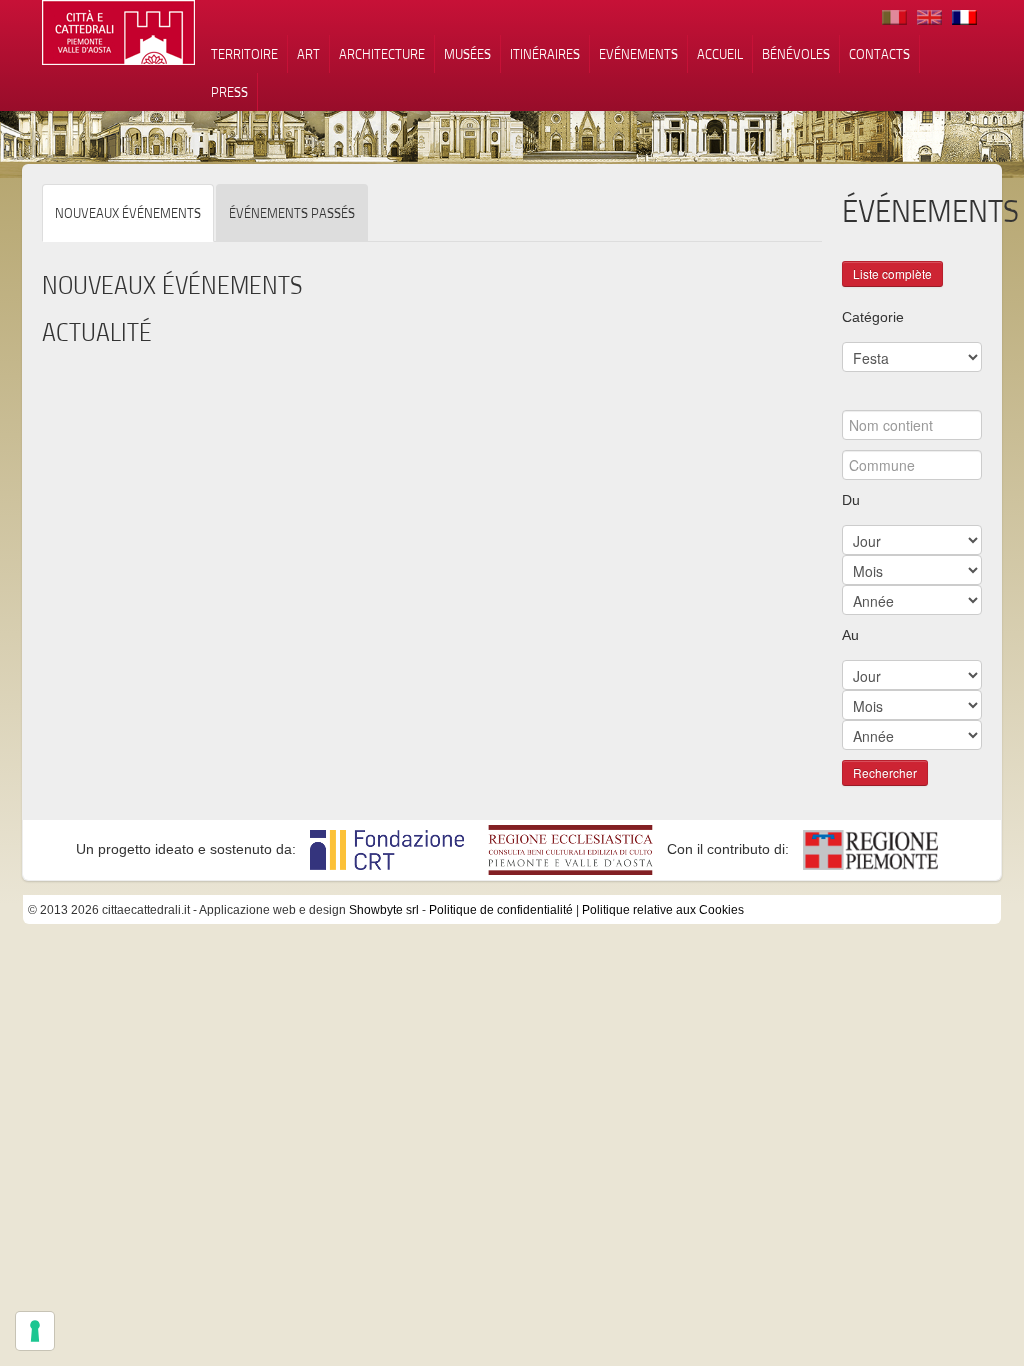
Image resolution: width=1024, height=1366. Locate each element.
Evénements (638, 54)
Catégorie (873, 317)
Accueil (720, 54)
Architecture (382, 54)
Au (850, 635)
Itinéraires (545, 54)
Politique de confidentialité (501, 910)
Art (308, 54)
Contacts (879, 54)
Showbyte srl (384, 910)
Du (851, 500)
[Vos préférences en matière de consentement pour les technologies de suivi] (35, 1331)
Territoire (244, 54)
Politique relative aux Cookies (663, 910)
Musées (467, 54)
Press (229, 92)
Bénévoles (796, 54)
